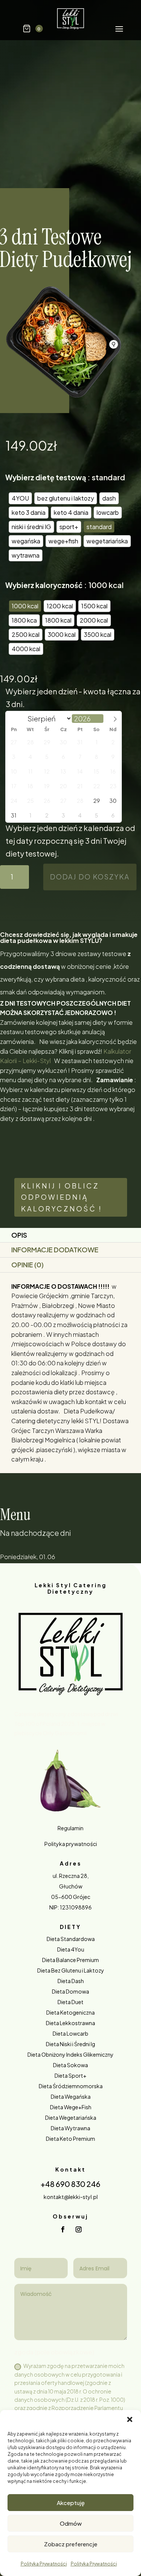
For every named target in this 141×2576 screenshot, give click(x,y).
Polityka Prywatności (44, 2564)
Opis (19, 1235)
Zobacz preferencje (71, 2544)
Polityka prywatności (71, 1844)
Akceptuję (71, 2503)
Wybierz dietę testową (46, 477)
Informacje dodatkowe (55, 1250)
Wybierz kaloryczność (44, 585)
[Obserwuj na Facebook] (63, 2229)
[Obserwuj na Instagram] (79, 2229)
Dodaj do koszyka (90, 877)
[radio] (20, 498)
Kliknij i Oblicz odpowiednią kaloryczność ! (62, 1197)
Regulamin (70, 1828)
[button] (130, 2419)
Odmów (71, 2523)
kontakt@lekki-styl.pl (71, 2197)
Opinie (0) (27, 1265)
